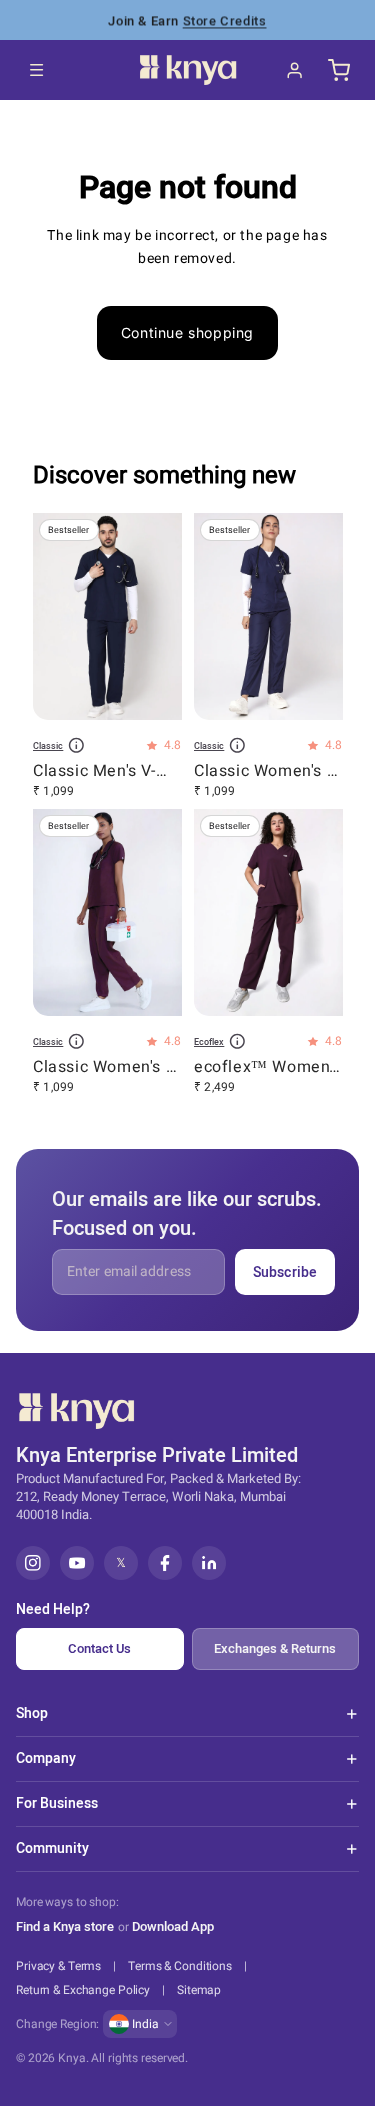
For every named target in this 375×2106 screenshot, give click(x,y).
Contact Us (99, 1648)
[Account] (295, 70)
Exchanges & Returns (275, 1648)
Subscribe (285, 1272)
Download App (173, 1927)
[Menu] (37, 70)
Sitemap (199, 1990)
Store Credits (225, 19)
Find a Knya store (65, 1926)
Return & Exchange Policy (83, 1990)
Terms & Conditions (180, 1966)
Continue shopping (187, 332)
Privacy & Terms (58, 1966)
